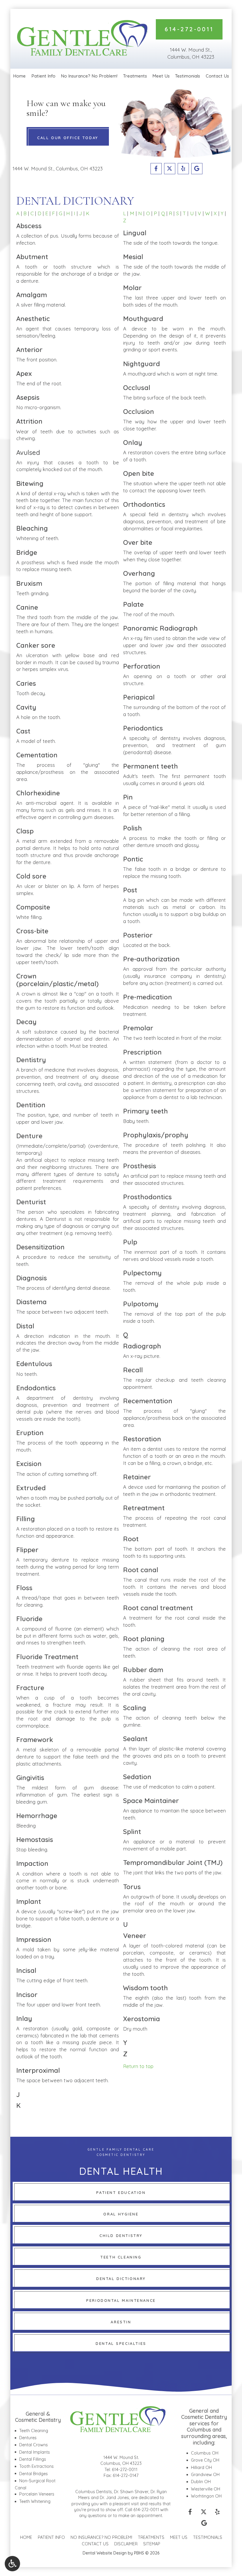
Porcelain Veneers (37, 2494)
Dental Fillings (33, 2459)
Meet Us (161, 76)
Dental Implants (35, 2452)
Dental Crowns (33, 2445)
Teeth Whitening (35, 2501)
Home (19, 76)
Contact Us (217, 76)
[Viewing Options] (12, 2564)
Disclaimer (126, 2544)
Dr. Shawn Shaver (131, 2492)
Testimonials (188, 76)
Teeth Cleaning (34, 2431)
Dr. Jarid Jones (114, 2498)
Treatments (135, 76)
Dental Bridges (33, 2474)
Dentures (28, 2438)
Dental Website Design (105, 2553)
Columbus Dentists (94, 2492)
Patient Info (43, 76)
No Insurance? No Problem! (89, 76)
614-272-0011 (125, 2470)
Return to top (138, 2066)
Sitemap (152, 2544)
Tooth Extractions (36, 2466)
